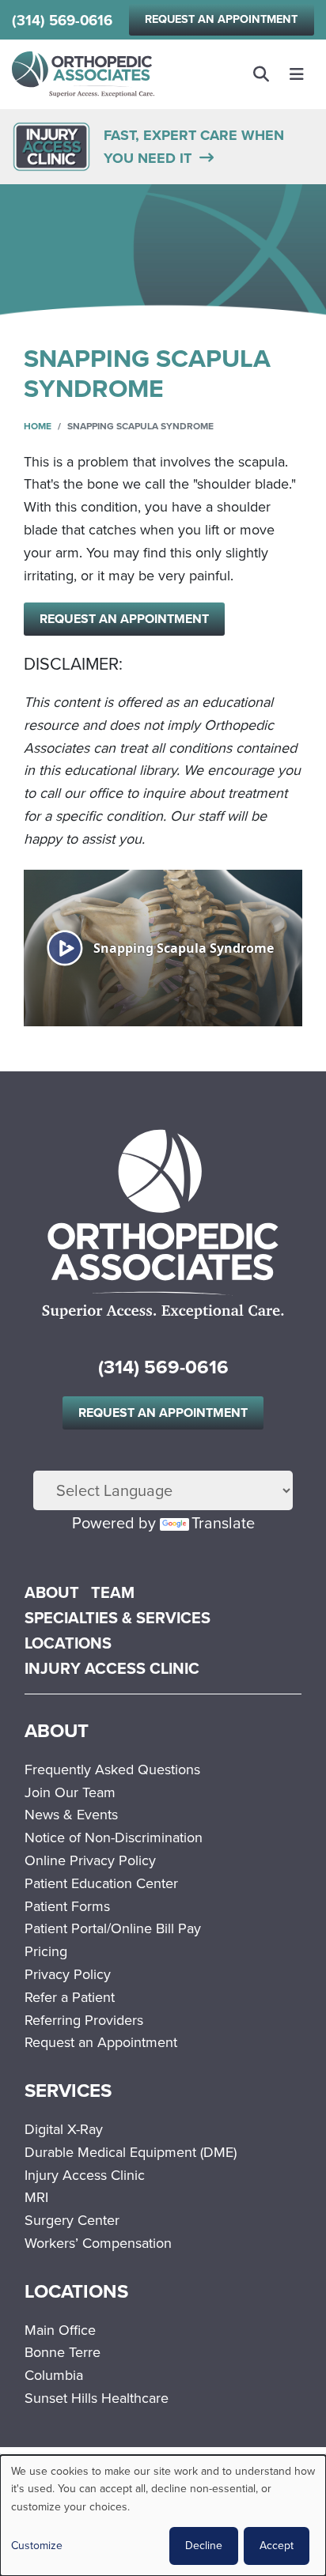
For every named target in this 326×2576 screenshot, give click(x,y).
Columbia (54, 2375)
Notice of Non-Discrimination (114, 1838)
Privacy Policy (68, 1974)
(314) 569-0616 (62, 20)
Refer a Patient (70, 1997)
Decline (204, 2546)
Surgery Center (72, 2220)
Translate (223, 1523)
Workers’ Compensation (98, 2243)
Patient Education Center (101, 1883)
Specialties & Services (118, 1618)
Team (113, 1592)
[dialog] (163, 2516)
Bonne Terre (63, 2352)
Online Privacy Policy (90, 1860)
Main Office (60, 2330)
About (52, 1592)
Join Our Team (70, 1792)
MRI (36, 2197)
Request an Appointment (221, 19)
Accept (277, 2546)
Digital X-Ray (64, 2129)
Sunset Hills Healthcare (97, 2398)
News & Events (71, 1815)
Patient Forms (67, 1906)
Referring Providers (84, 2020)
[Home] (83, 75)
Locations (68, 1643)
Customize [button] (37, 2546)
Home (38, 426)
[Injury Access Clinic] (51, 145)
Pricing (46, 1951)
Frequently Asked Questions (112, 1770)
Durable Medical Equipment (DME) (131, 2152)
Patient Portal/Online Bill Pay (113, 1928)
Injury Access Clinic (112, 1668)
